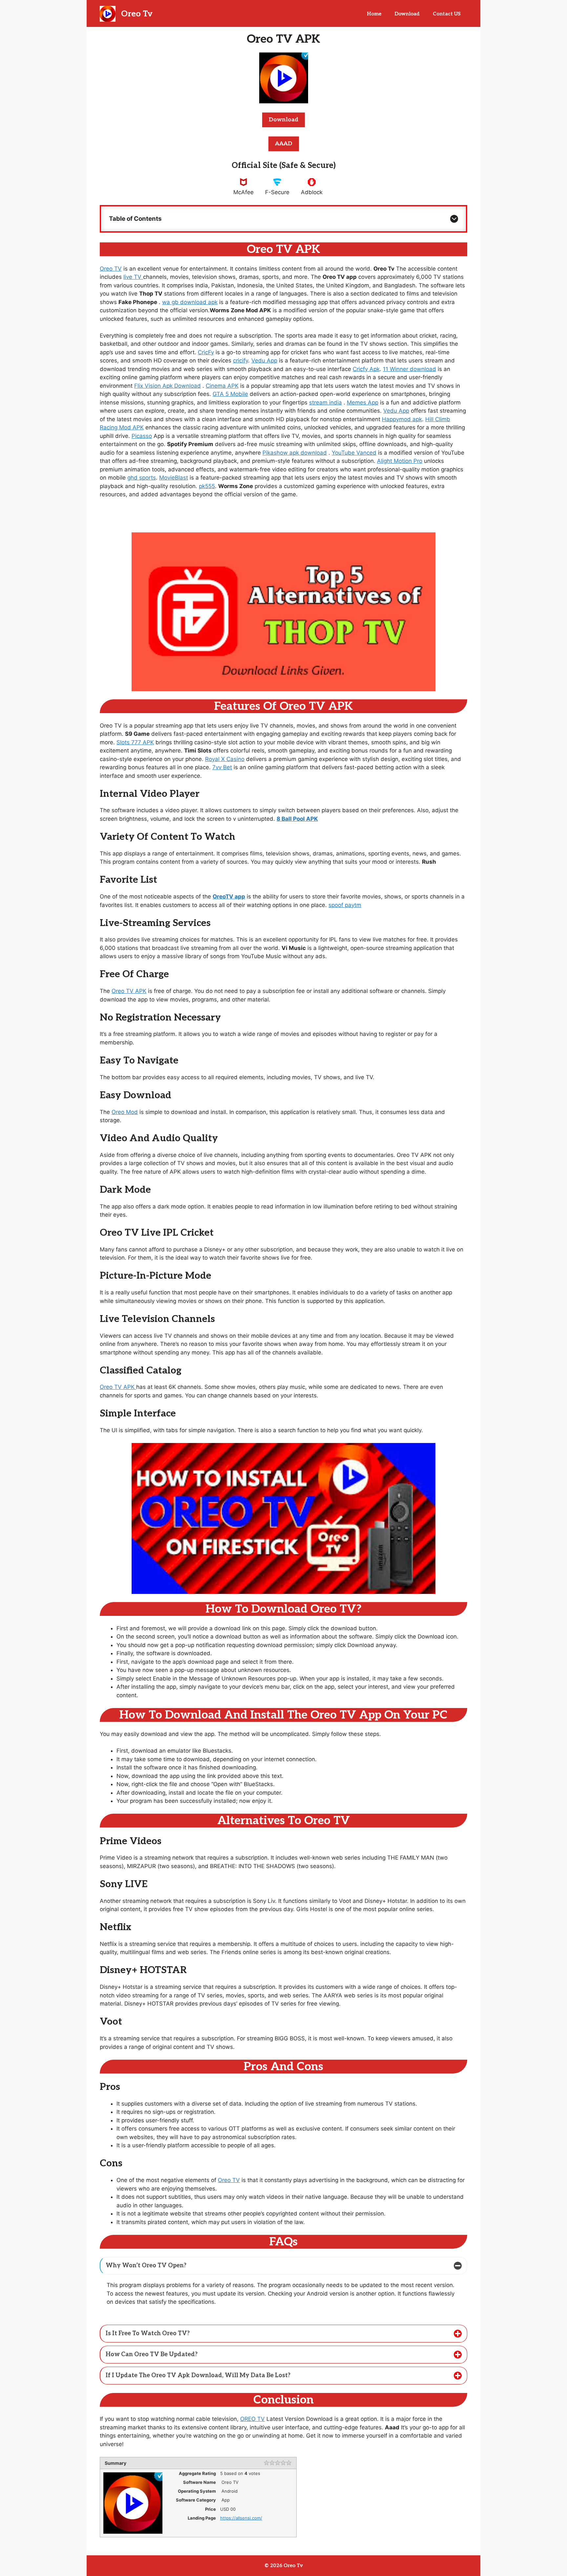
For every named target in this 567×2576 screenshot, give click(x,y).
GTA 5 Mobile (230, 394)
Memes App (363, 402)
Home (374, 14)
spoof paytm (345, 905)
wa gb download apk (190, 302)
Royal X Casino (225, 759)
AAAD (284, 144)
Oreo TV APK (129, 991)
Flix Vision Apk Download (168, 386)
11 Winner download (409, 369)
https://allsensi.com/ (241, 2518)
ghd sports (142, 478)
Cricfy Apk (366, 369)
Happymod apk (402, 419)
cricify (241, 361)
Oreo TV (111, 269)
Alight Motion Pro (400, 461)
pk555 (207, 486)
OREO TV (252, 2419)
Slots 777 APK (135, 742)
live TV (133, 277)
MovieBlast (174, 478)
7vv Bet (222, 767)
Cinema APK (222, 386)
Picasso (142, 436)
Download (407, 14)
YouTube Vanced (354, 453)
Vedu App (264, 361)
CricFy (206, 352)
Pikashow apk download (295, 453)
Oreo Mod (125, 1112)
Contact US (447, 14)
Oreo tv (137, 14)
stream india (325, 402)
